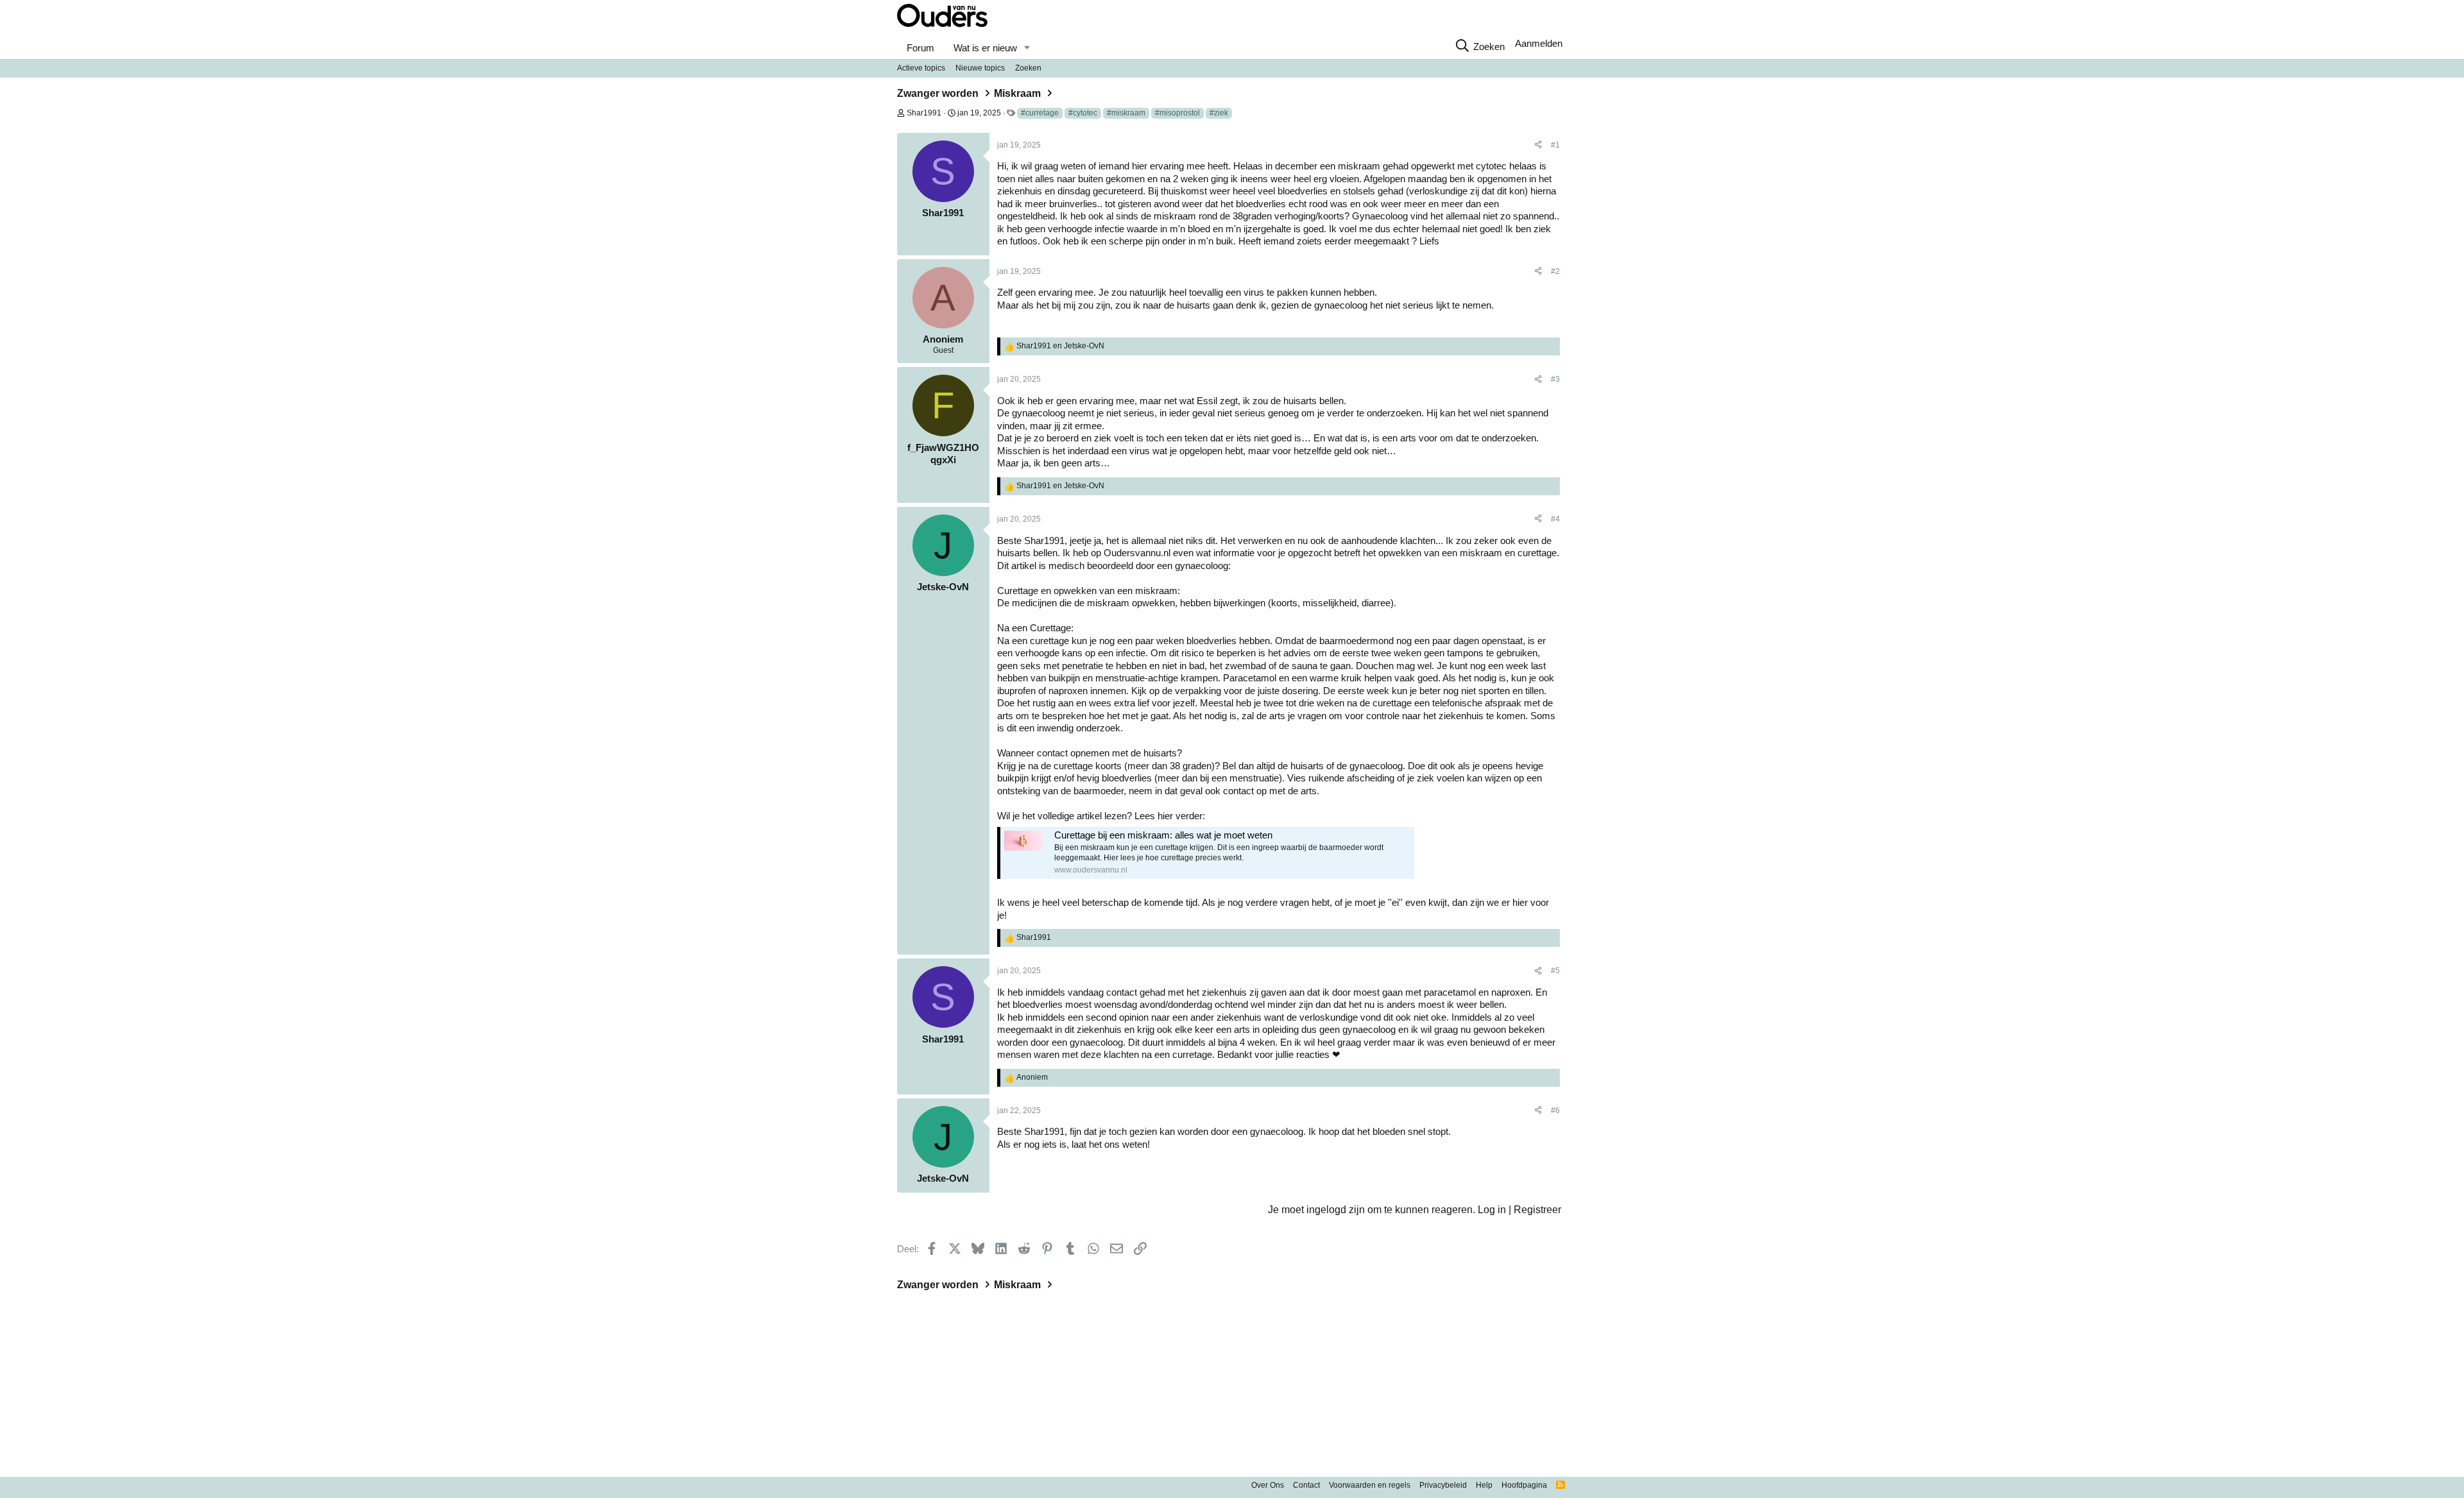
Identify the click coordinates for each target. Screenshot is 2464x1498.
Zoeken (1028, 68)
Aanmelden (1539, 43)
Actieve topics (921, 68)
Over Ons (1268, 1485)
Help (1484, 1485)
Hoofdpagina (1524, 1485)
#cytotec (1083, 113)
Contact (1306, 1485)
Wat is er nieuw (985, 48)
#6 (1555, 1111)
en (1060, 346)
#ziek (1219, 113)
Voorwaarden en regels (1370, 1485)
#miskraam (1126, 113)
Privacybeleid (1443, 1485)
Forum (920, 48)
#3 (1555, 379)
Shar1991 (924, 113)
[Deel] (1538, 146)
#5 (1555, 971)
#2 (1555, 271)
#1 (1555, 145)
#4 (1555, 519)
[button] (1027, 48)
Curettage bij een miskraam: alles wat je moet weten (1163, 835)
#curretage (1040, 113)
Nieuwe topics (980, 68)
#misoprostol (1177, 113)
